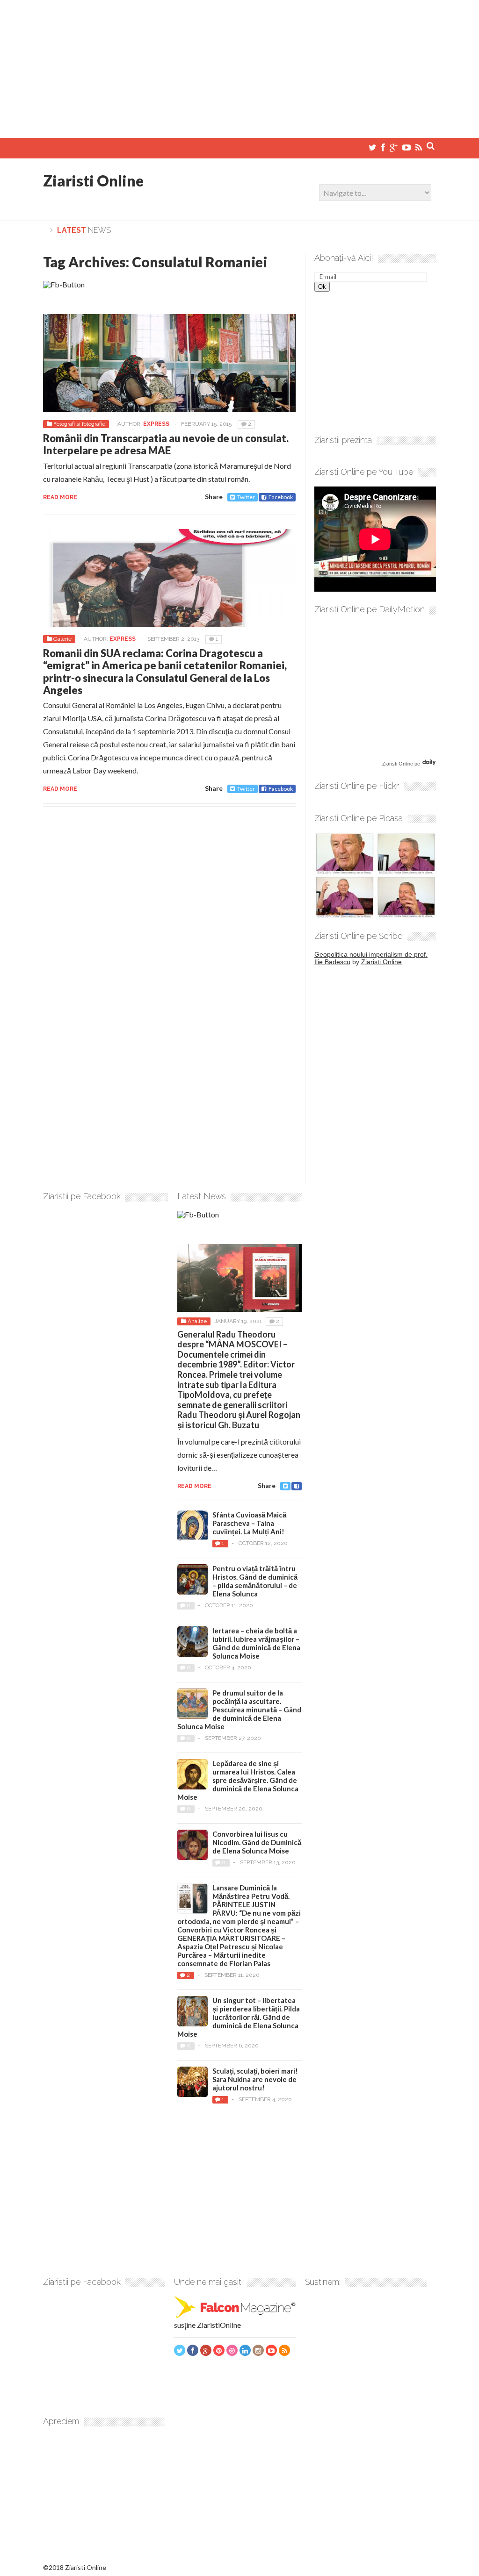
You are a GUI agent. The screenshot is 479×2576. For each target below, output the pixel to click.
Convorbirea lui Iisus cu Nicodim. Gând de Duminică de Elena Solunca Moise (257, 1842)
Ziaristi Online (93, 181)
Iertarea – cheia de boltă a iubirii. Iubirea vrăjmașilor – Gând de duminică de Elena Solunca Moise (256, 1643)
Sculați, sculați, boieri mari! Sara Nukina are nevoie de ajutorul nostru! (255, 2079)
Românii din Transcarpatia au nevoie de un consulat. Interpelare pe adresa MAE (166, 444)
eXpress (156, 424)
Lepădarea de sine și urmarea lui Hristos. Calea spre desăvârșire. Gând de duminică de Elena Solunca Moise (238, 1780)
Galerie (62, 639)
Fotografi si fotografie (79, 424)
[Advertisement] (239, 65)
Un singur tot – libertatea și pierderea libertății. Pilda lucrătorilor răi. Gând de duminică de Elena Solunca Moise (239, 2017)
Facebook (281, 497)
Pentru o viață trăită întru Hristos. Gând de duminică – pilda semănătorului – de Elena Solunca (255, 1581)
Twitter (246, 497)
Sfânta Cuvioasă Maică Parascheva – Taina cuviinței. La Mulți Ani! (249, 1523)
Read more (60, 497)
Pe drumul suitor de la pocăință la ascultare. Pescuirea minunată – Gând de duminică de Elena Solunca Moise (239, 1710)
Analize (197, 1321)
